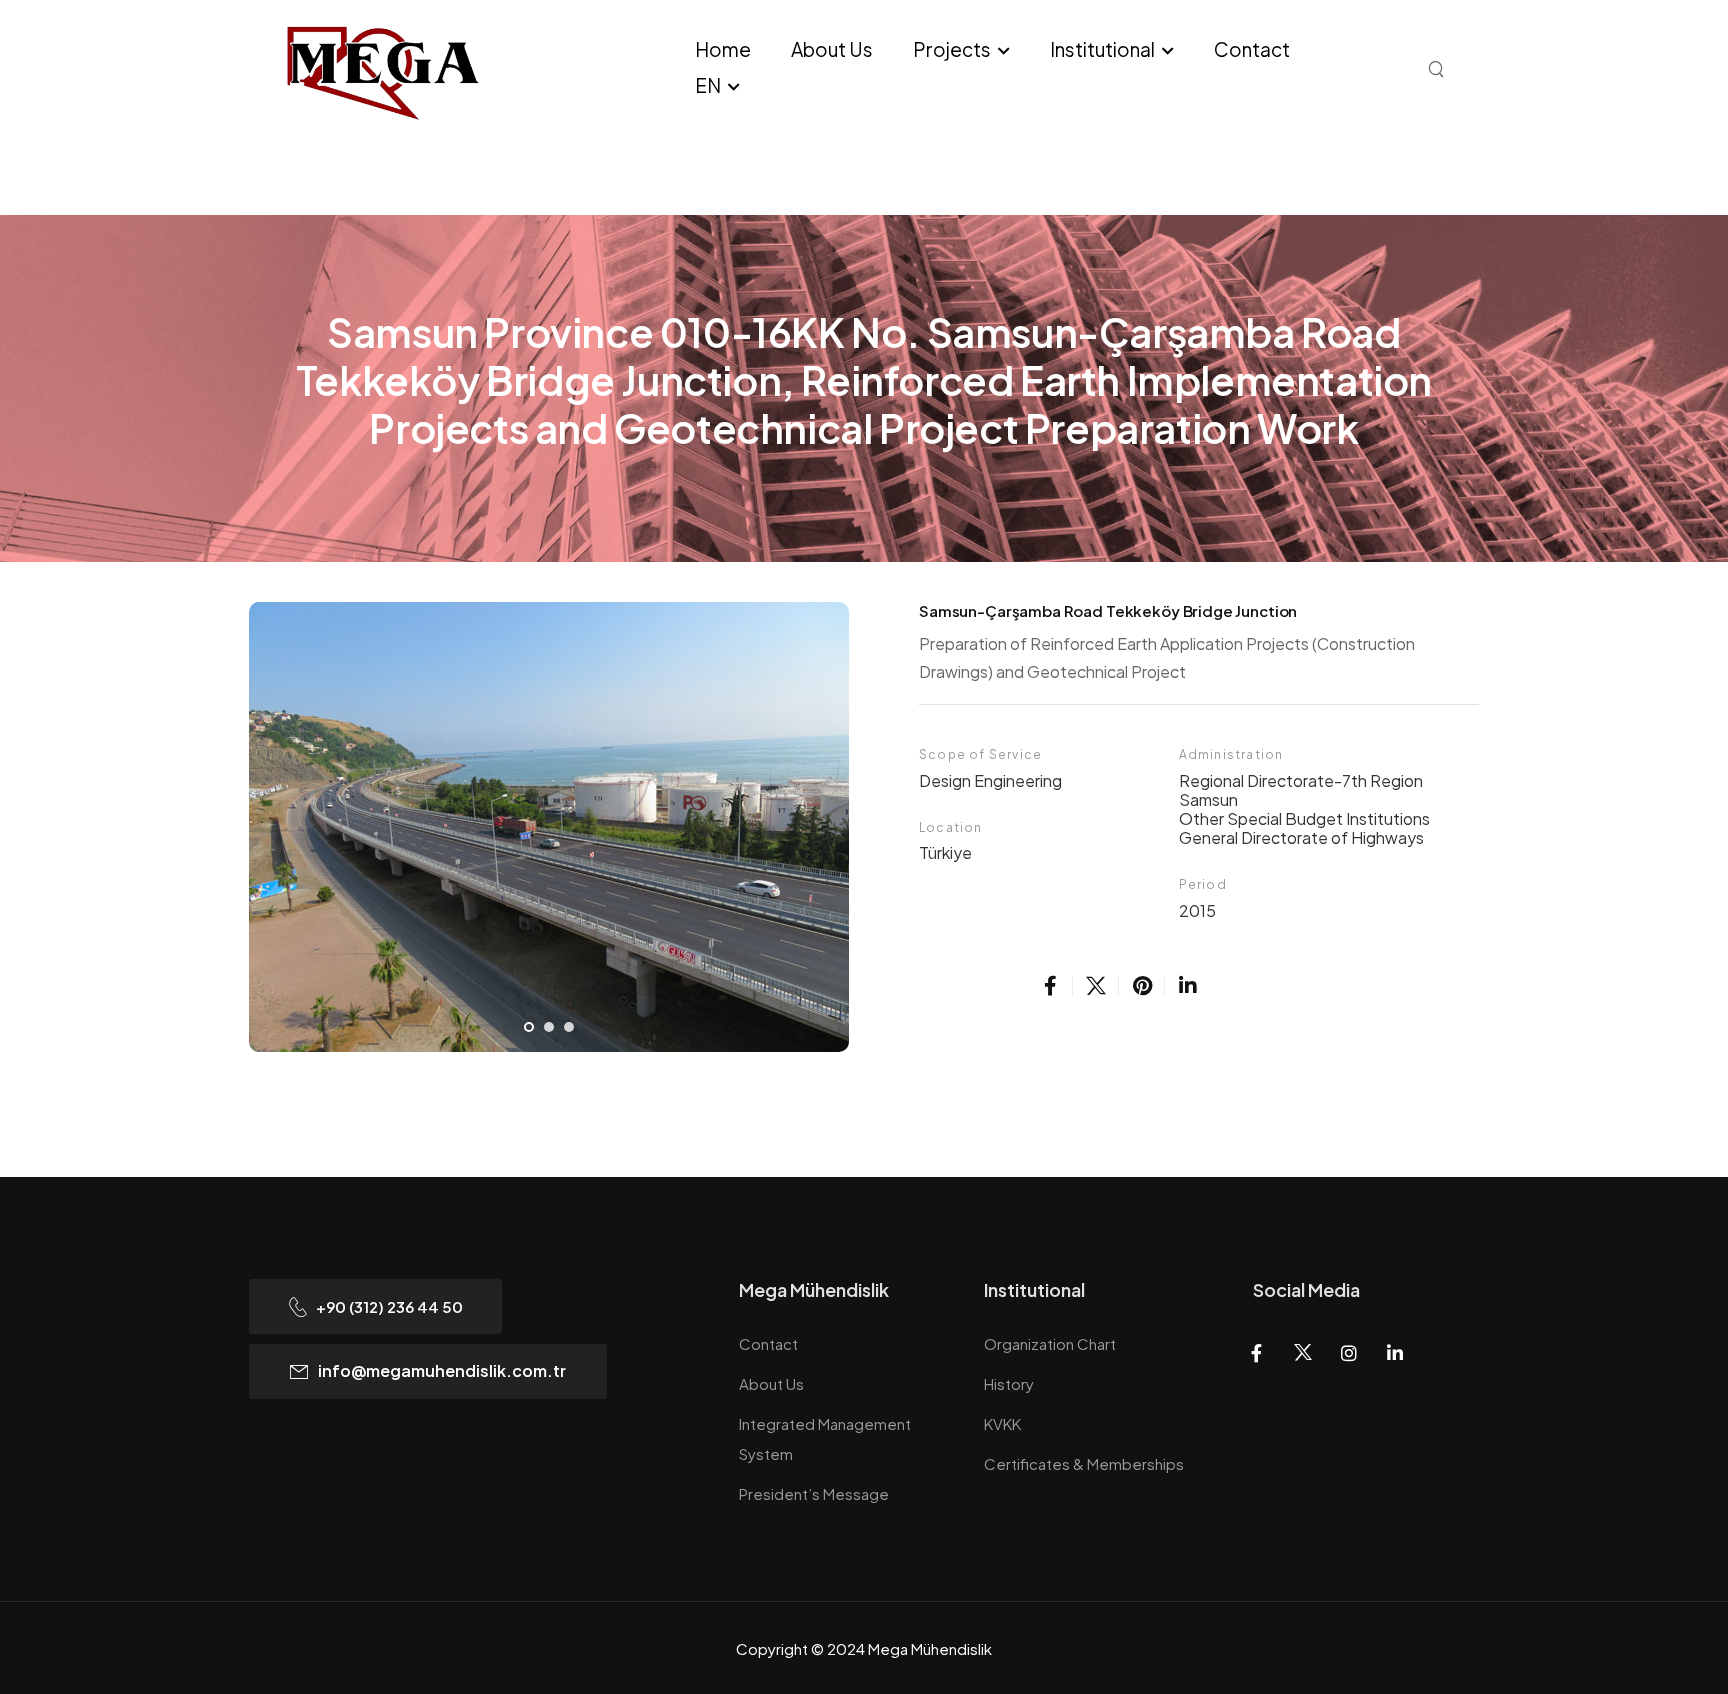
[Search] (1438, 68)
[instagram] (1348, 1353)
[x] (1096, 986)
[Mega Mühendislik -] (428, 71)
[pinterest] (1142, 986)
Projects (952, 49)
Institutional (1102, 49)
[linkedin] (1188, 986)
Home (723, 49)
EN (708, 85)
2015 (1197, 910)
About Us (832, 49)
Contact (1252, 49)
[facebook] (1050, 986)
